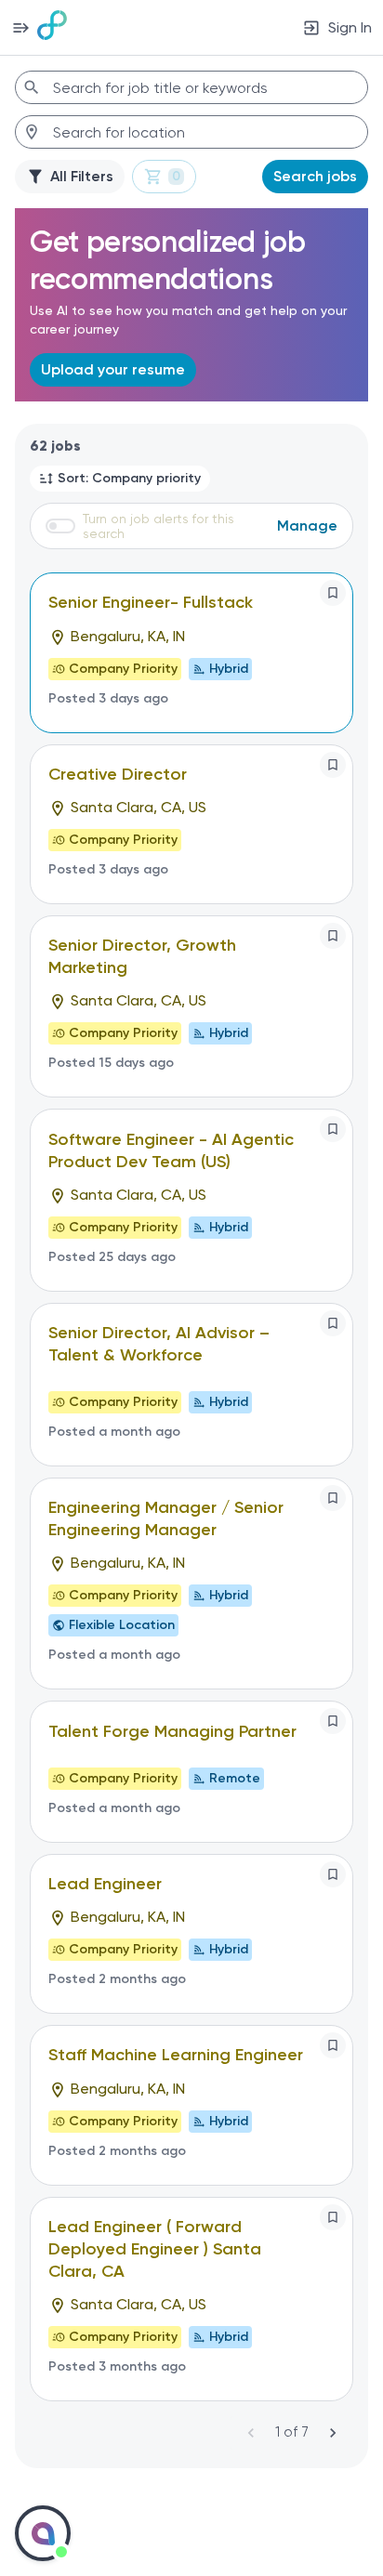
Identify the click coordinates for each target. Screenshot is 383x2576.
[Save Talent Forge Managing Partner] (333, 1721)
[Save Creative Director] (333, 765)
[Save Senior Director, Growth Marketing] (333, 936)
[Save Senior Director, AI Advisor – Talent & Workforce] (333, 1323)
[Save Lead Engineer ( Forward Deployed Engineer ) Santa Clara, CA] (333, 2217)
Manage (307, 526)
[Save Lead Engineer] (333, 1874)
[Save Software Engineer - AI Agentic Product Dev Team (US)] (333, 1129)
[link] (52, 27)
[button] (120, 479)
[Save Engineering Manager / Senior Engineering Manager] (333, 1498)
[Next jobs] (333, 2433)
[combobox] (191, 87)
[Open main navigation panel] (20, 27)
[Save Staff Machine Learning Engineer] (333, 2045)
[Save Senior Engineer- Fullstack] (333, 593)
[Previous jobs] (251, 2433)
